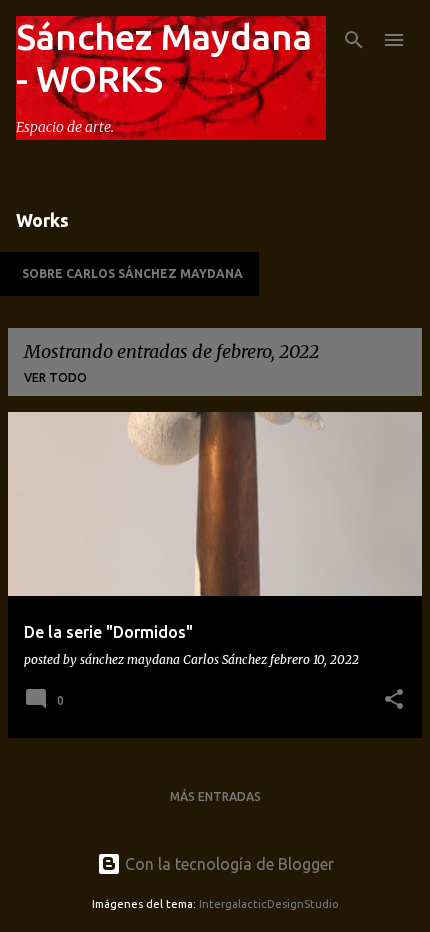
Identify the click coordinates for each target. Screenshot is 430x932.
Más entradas (215, 796)
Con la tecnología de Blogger (227, 864)
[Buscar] (354, 40)
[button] (394, 700)
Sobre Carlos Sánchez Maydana (132, 273)
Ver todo (55, 377)
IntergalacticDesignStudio (269, 904)
